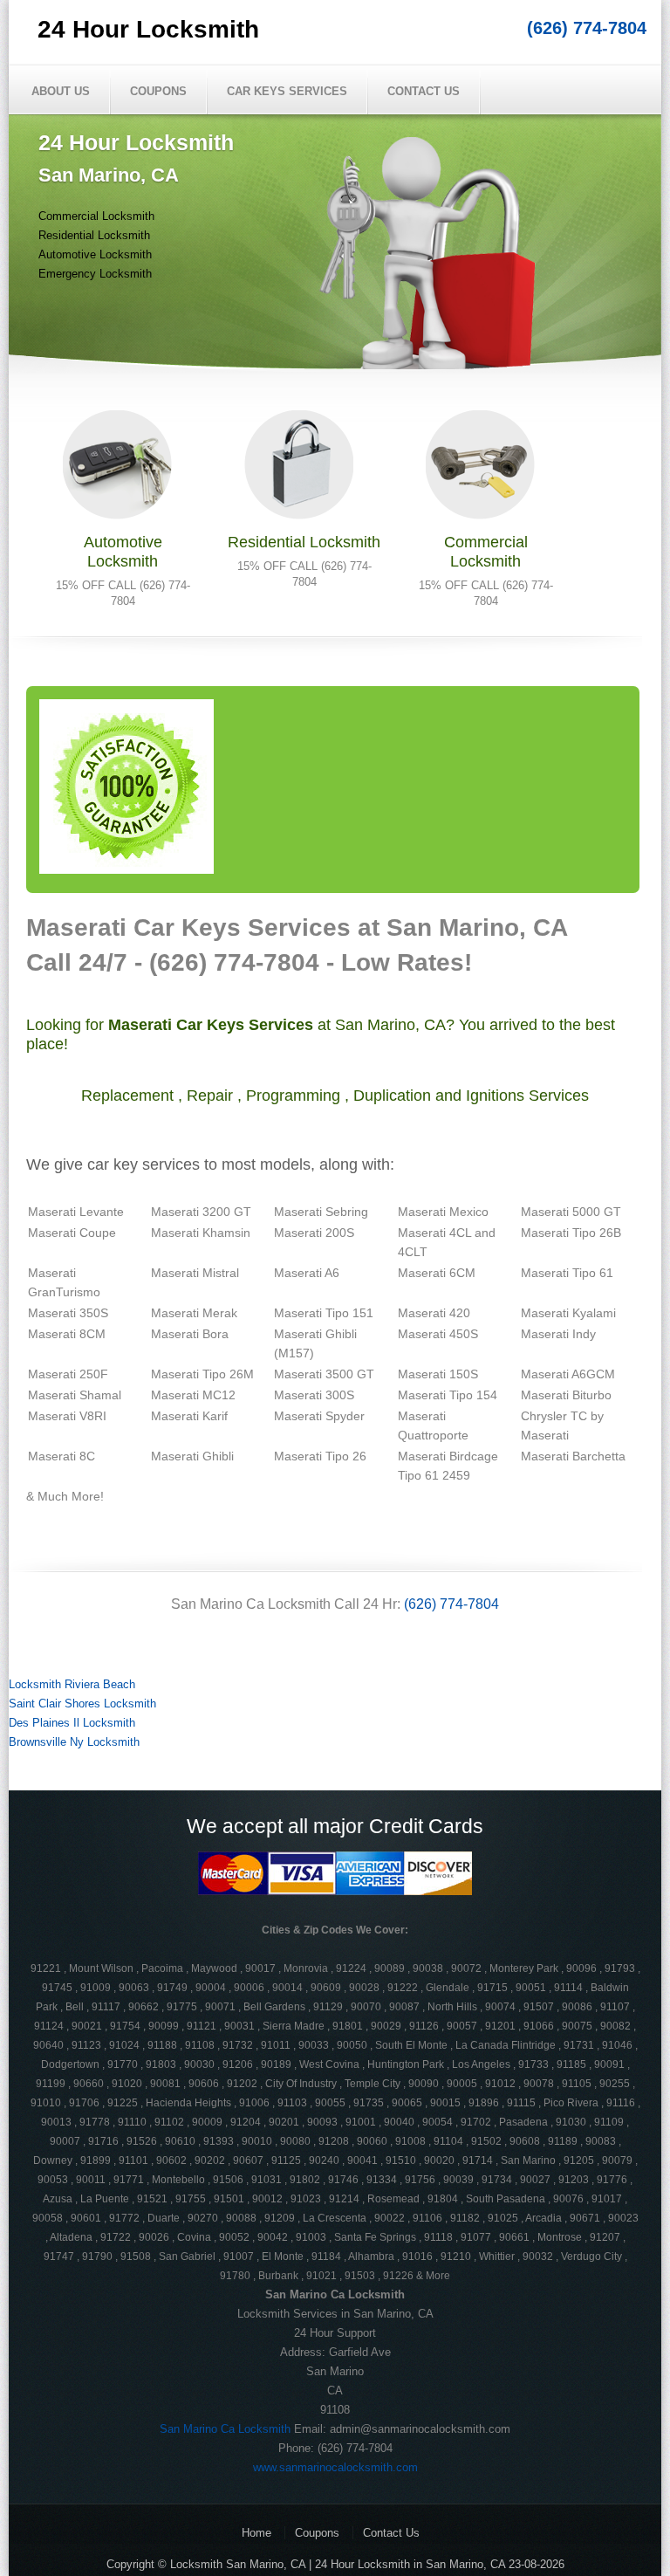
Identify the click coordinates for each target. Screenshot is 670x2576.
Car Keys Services (287, 91)
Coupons (158, 91)
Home (256, 2533)
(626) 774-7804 (587, 28)
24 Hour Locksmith (148, 29)
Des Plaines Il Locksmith (72, 1723)
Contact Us (424, 91)
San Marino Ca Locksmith (225, 2429)
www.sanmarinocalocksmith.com (335, 2467)
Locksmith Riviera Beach (72, 1684)
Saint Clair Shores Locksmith (82, 1704)
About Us (61, 91)
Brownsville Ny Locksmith (74, 1742)
